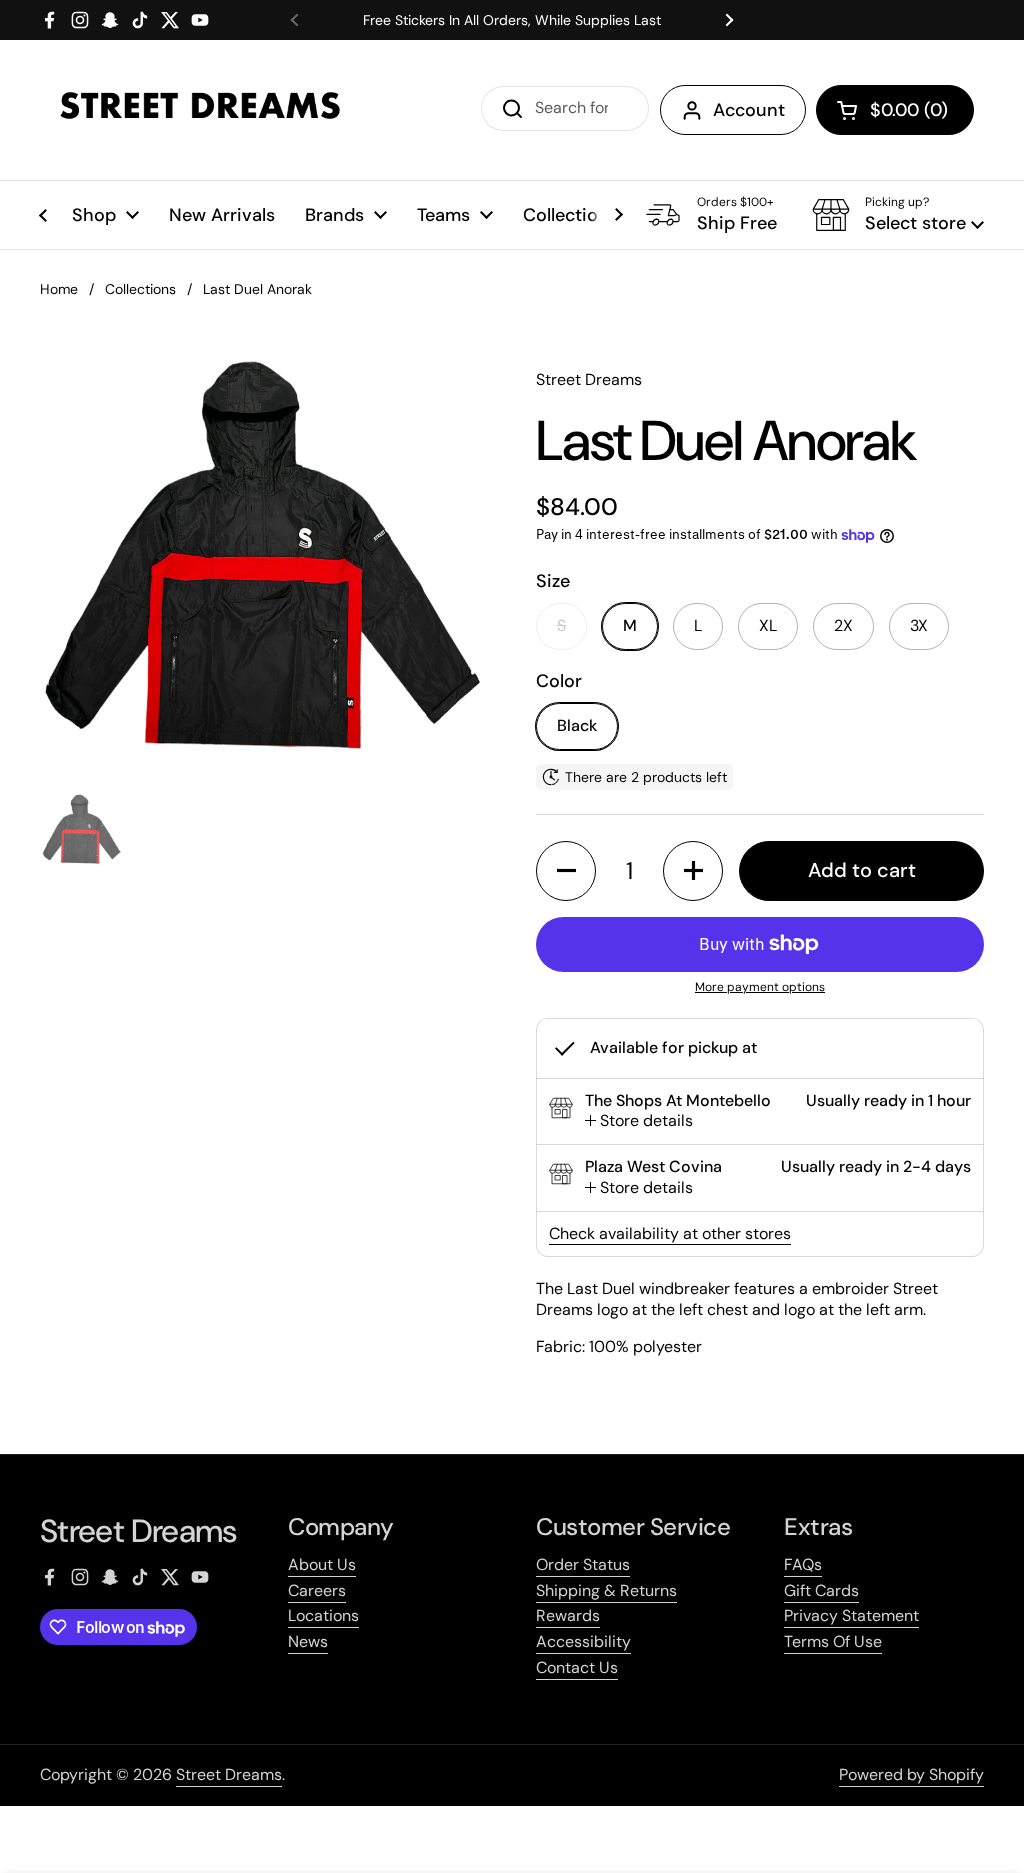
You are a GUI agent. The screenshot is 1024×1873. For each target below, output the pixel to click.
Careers (317, 1590)
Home (59, 289)
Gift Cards (821, 1590)
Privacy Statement (851, 1615)
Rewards (568, 1615)
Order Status (583, 1564)
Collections (140, 289)
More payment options (760, 987)
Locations (323, 1615)
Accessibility (583, 1641)
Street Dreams (229, 1774)
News (308, 1641)
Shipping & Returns (606, 1590)
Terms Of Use (833, 1641)
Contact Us (577, 1667)
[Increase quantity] (693, 871)
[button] (895, 110)
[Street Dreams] (200, 110)
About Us (322, 1564)
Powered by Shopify (911, 1774)
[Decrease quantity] (566, 871)
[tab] (639, 1121)
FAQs (803, 1564)
